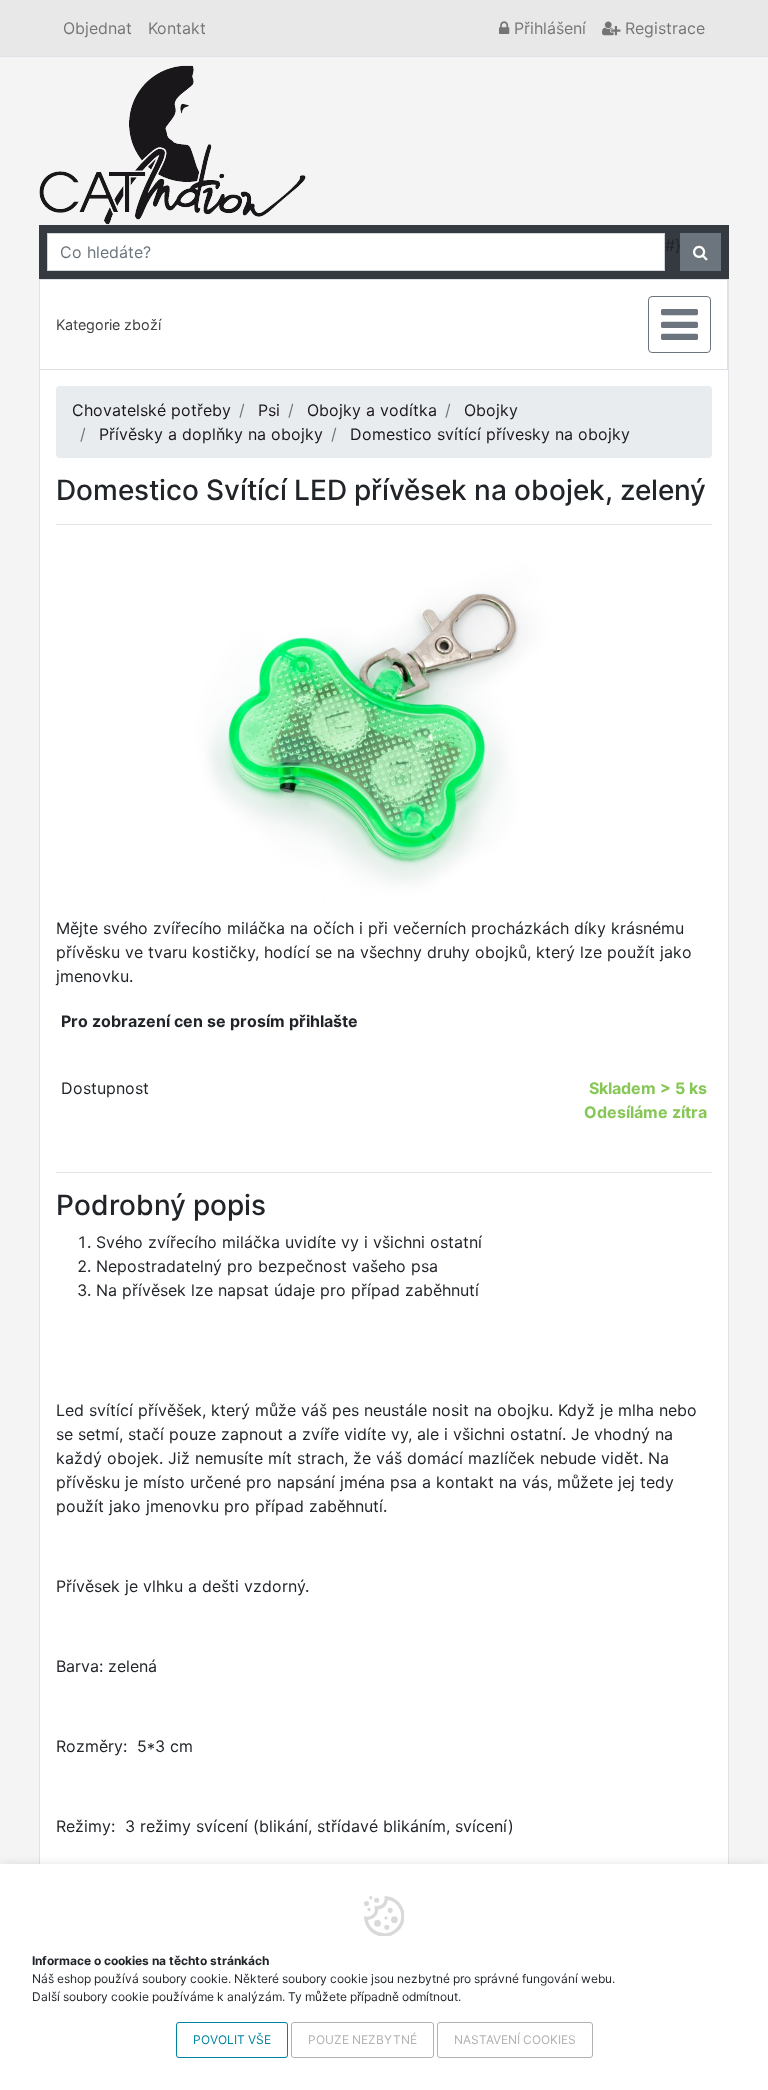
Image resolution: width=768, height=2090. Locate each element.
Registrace (662, 28)
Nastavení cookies (515, 2039)
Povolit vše (232, 2039)
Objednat (97, 28)
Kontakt (177, 28)
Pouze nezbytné (362, 2039)
